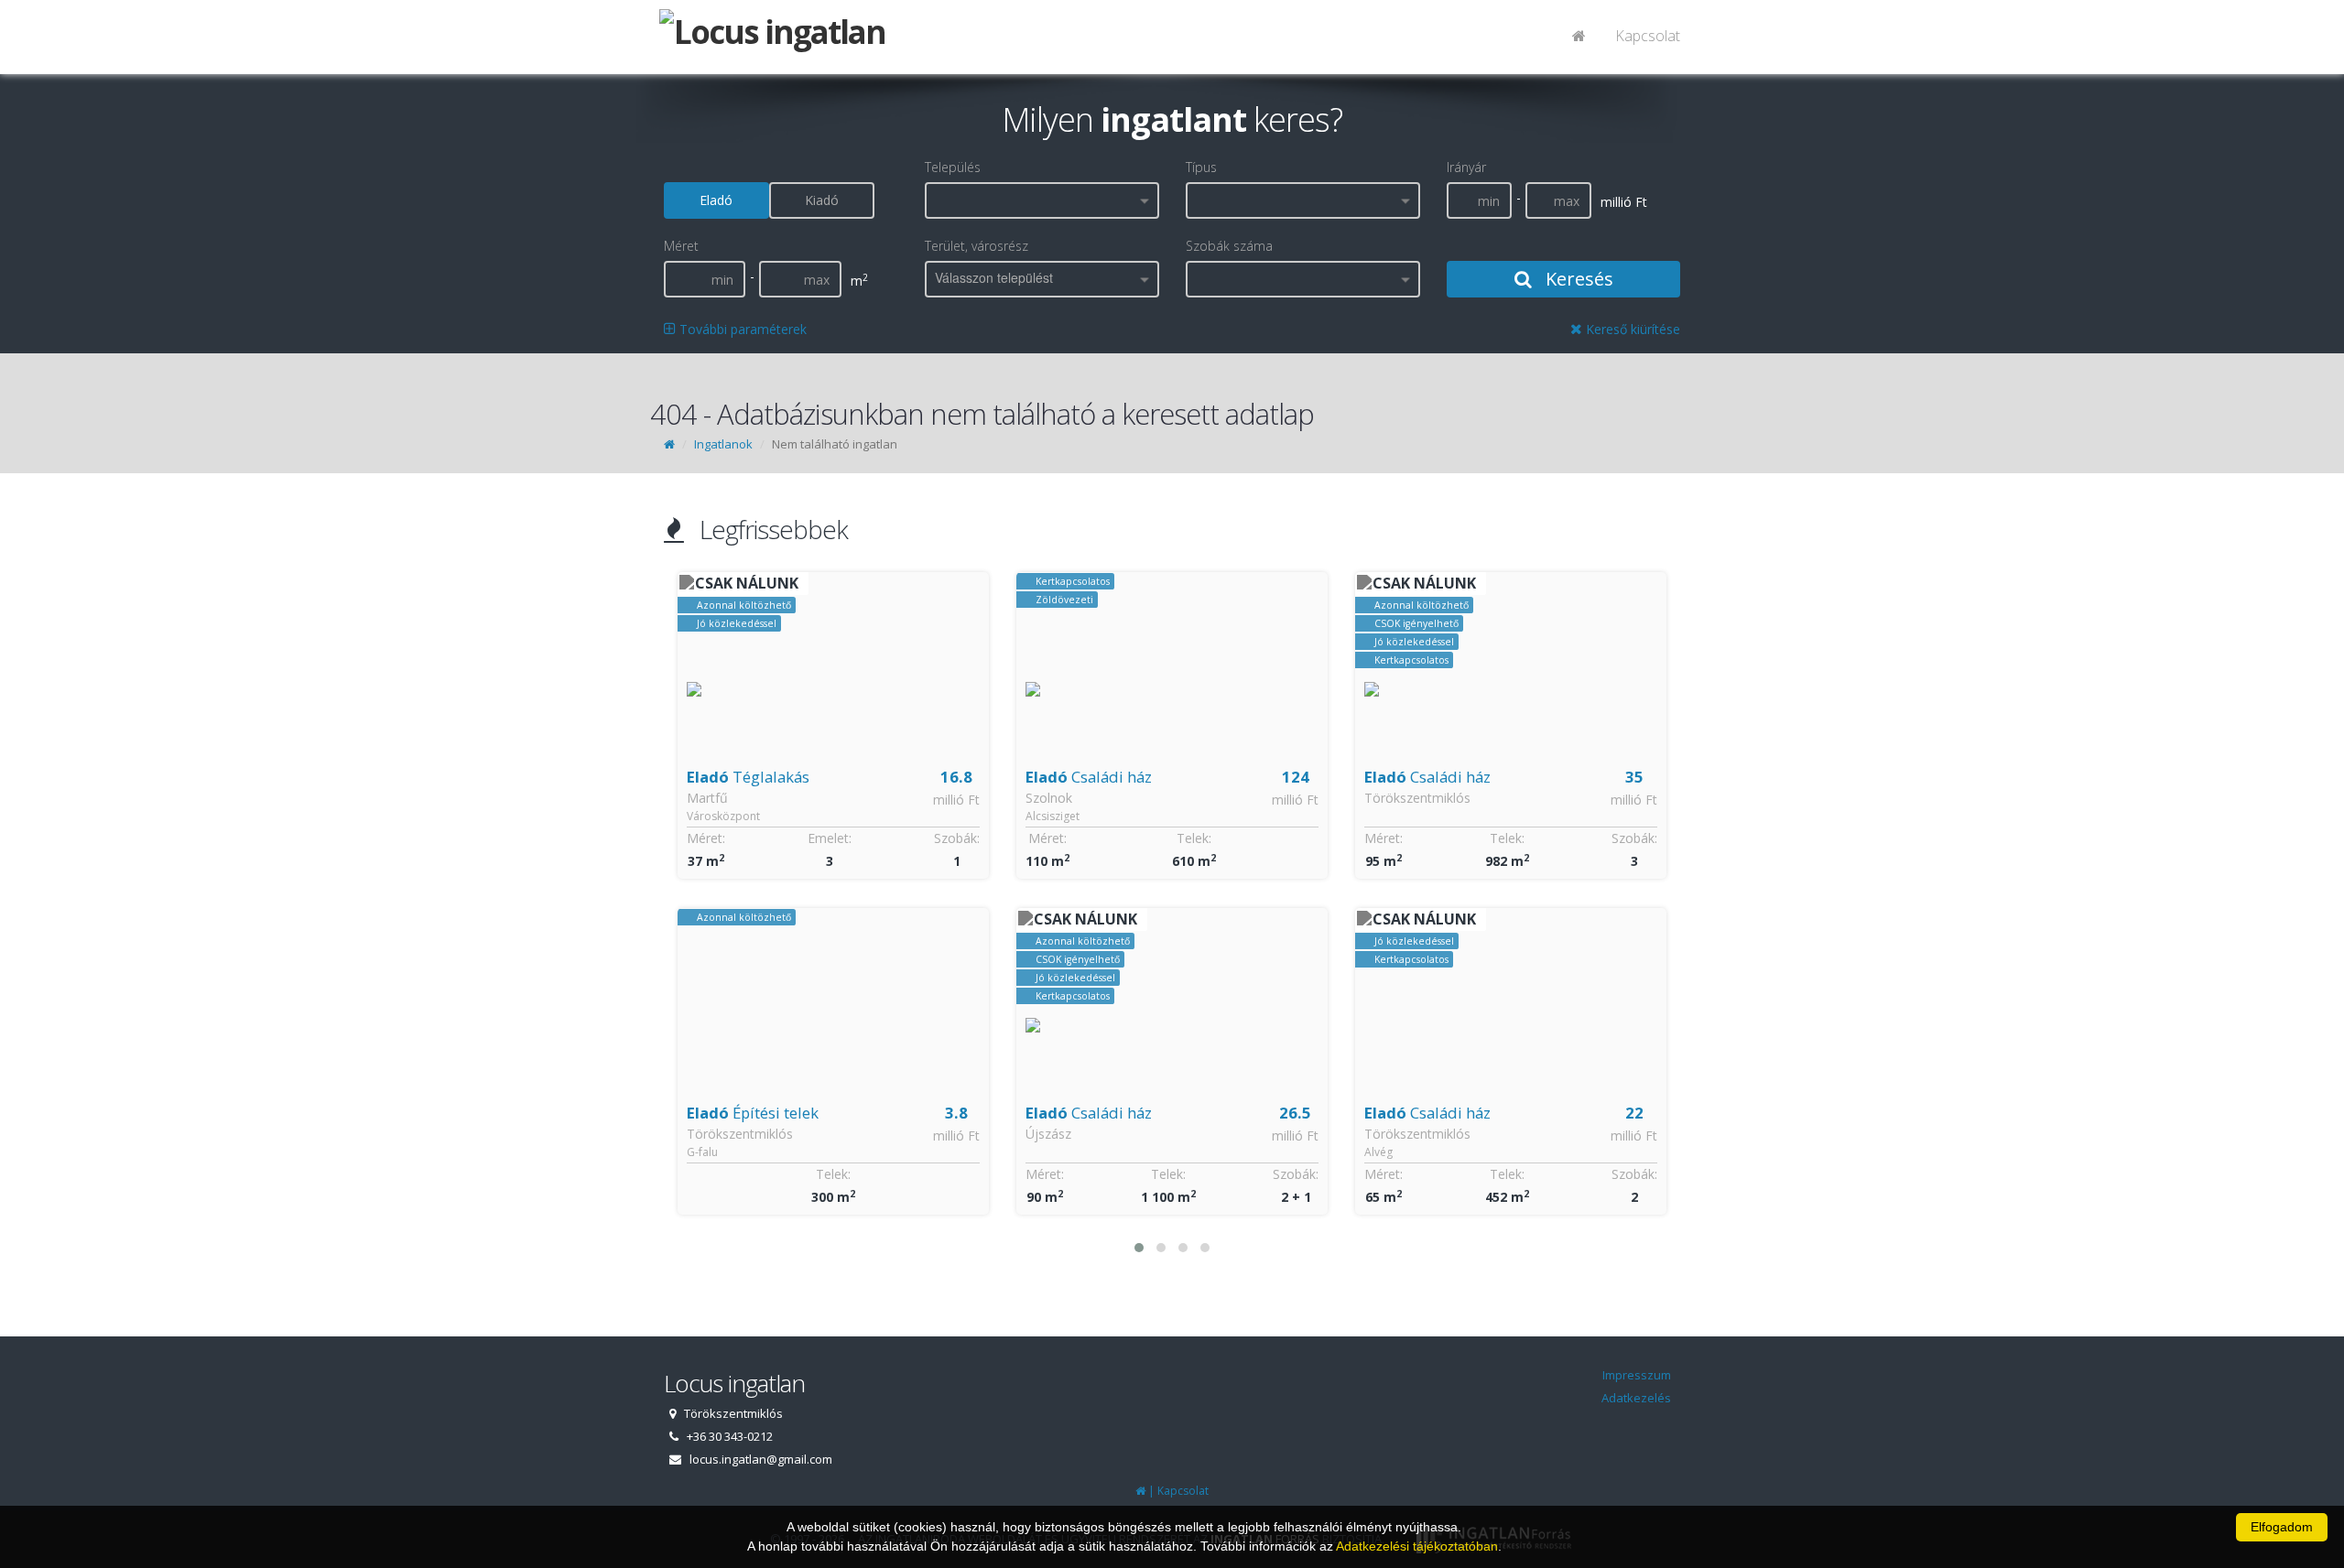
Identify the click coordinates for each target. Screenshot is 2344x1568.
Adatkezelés (1636, 1398)
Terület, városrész (977, 246)
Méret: (706, 838)
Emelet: (830, 838)
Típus (1201, 167)
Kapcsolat (1648, 36)
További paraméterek (741, 329)
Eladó (716, 200)
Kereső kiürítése (1631, 329)
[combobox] (1042, 200)
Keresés (1577, 279)
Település (953, 167)
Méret (681, 246)
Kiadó (822, 200)
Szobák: (957, 838)
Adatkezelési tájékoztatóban (1417, 1546)
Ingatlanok (723, 444)
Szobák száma (1229, 246)
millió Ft (956, 800)
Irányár (1466, 167)
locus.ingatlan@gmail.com (761, 1459)
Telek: (833, 1174)
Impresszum (1637, 1375)
